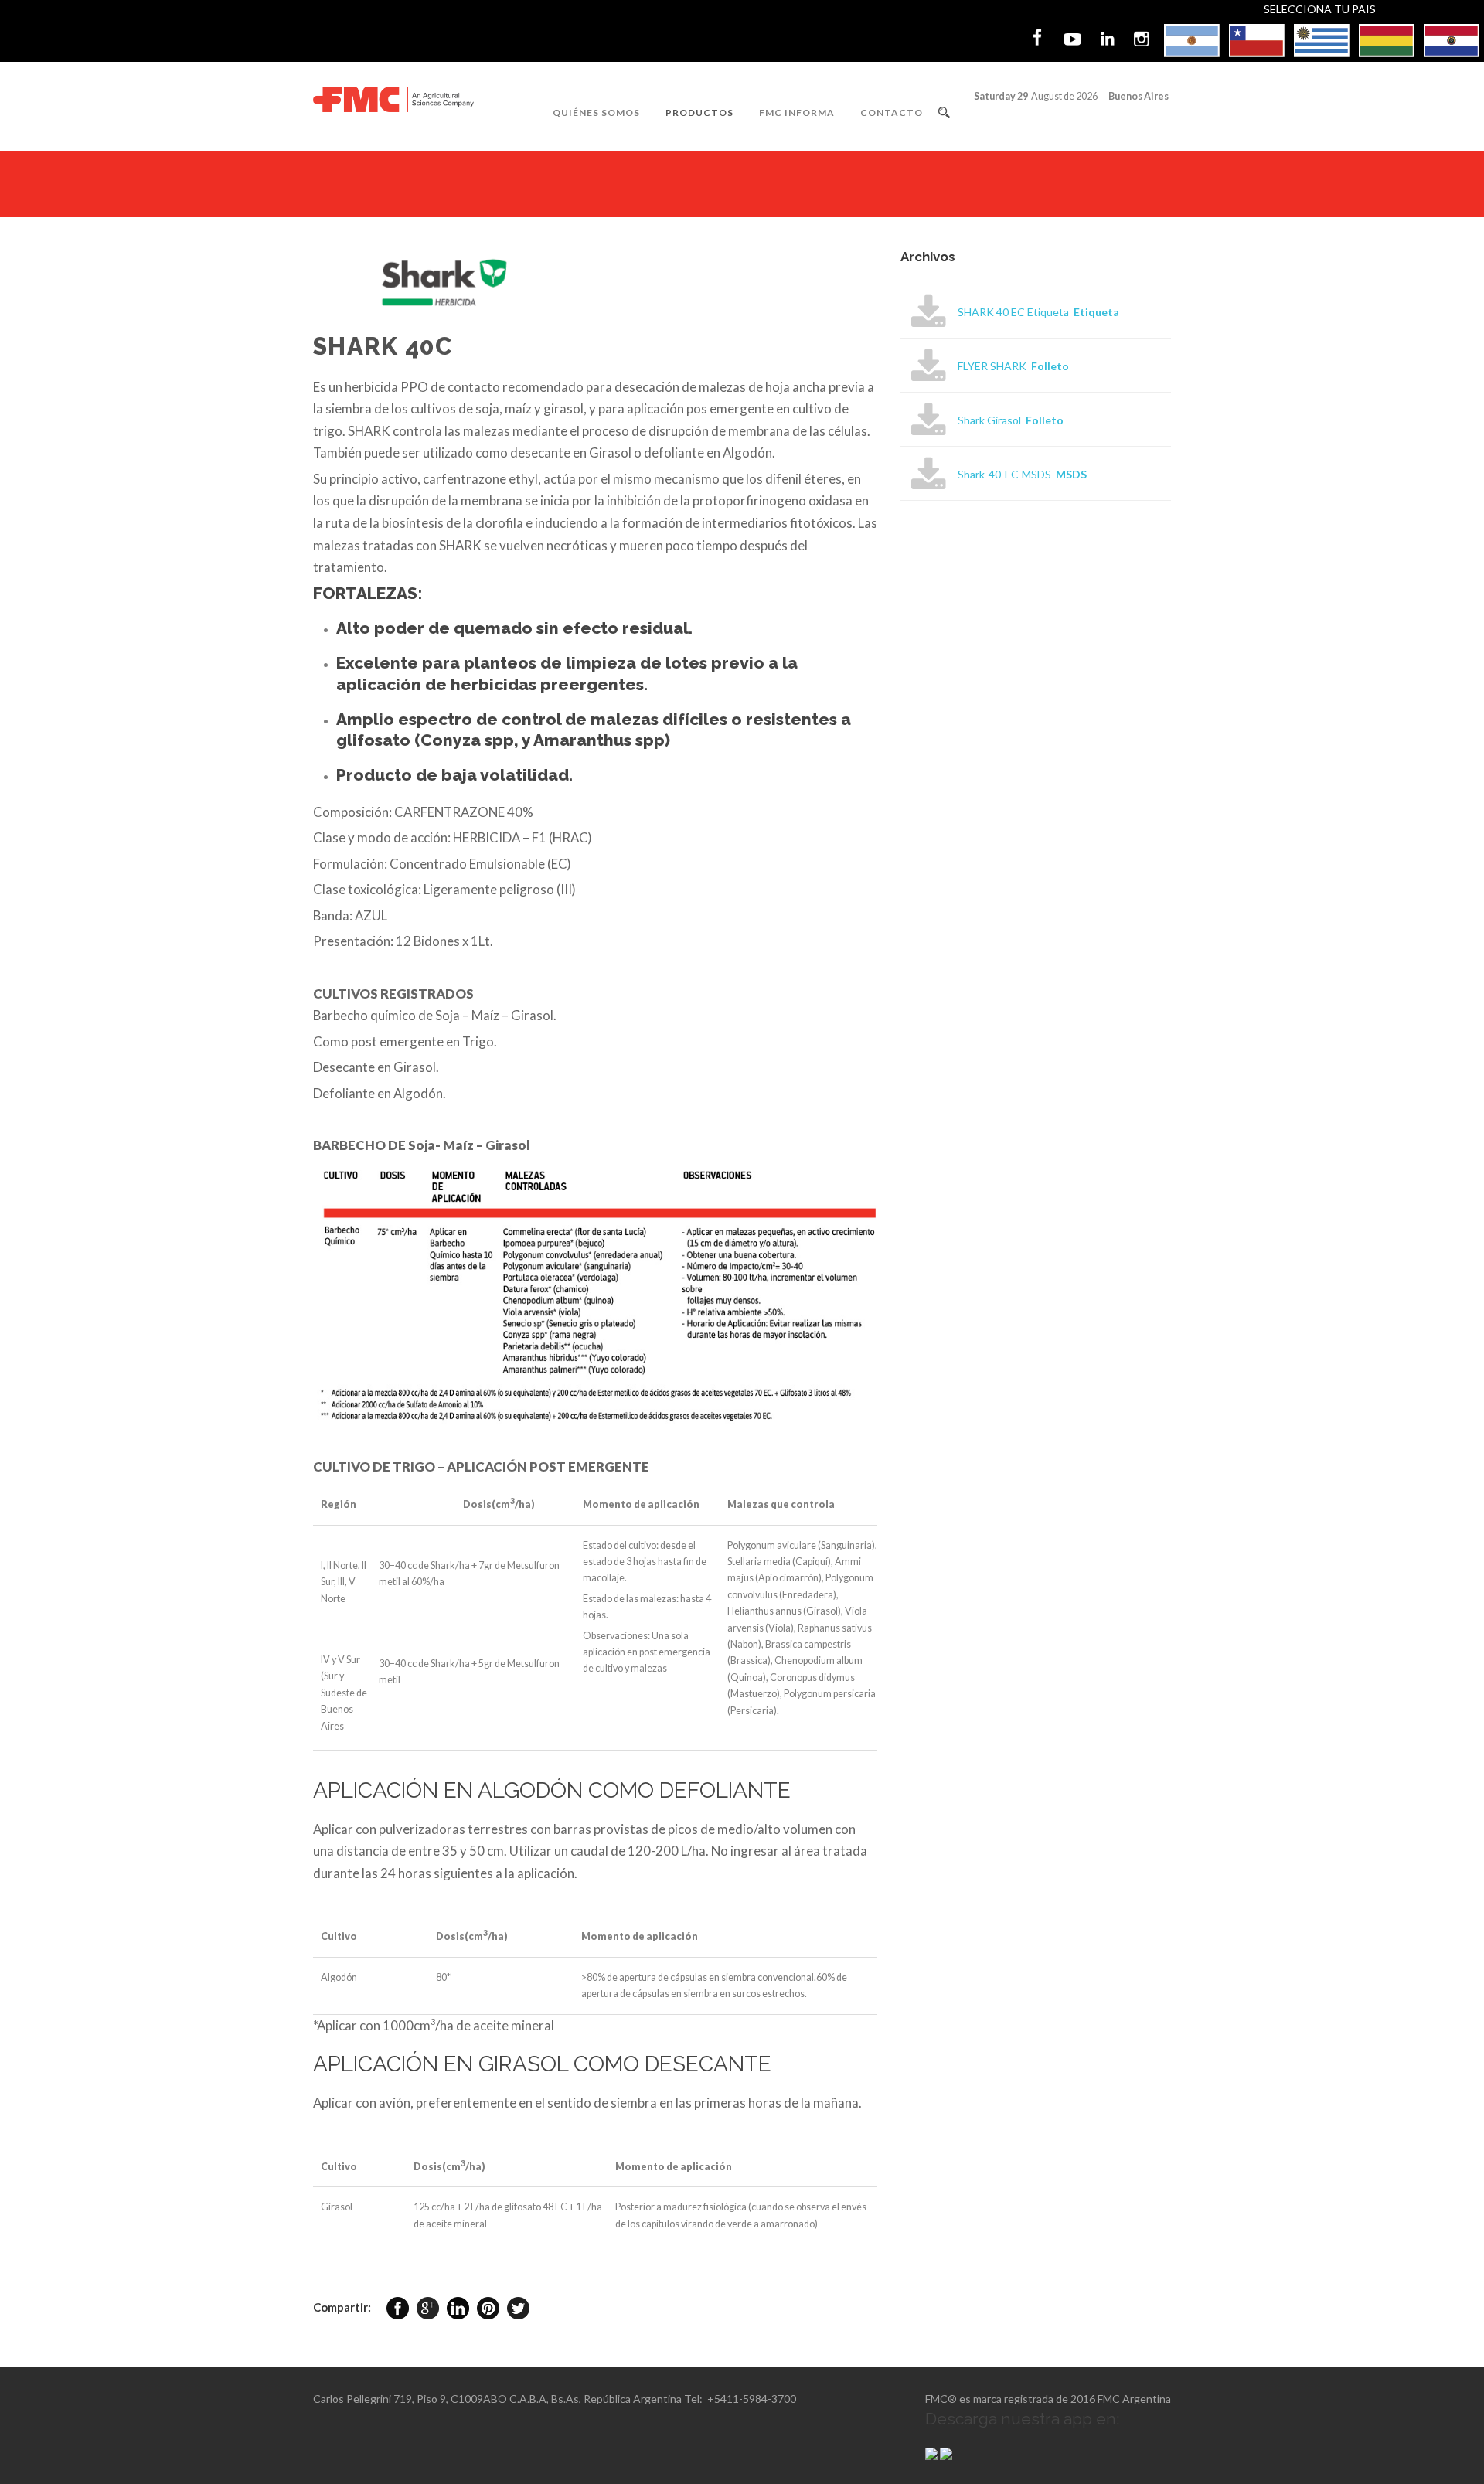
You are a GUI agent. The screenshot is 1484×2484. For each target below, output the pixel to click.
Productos (699, 112)
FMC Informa (797, 112)
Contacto (892, 112)
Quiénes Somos (596, 112)
